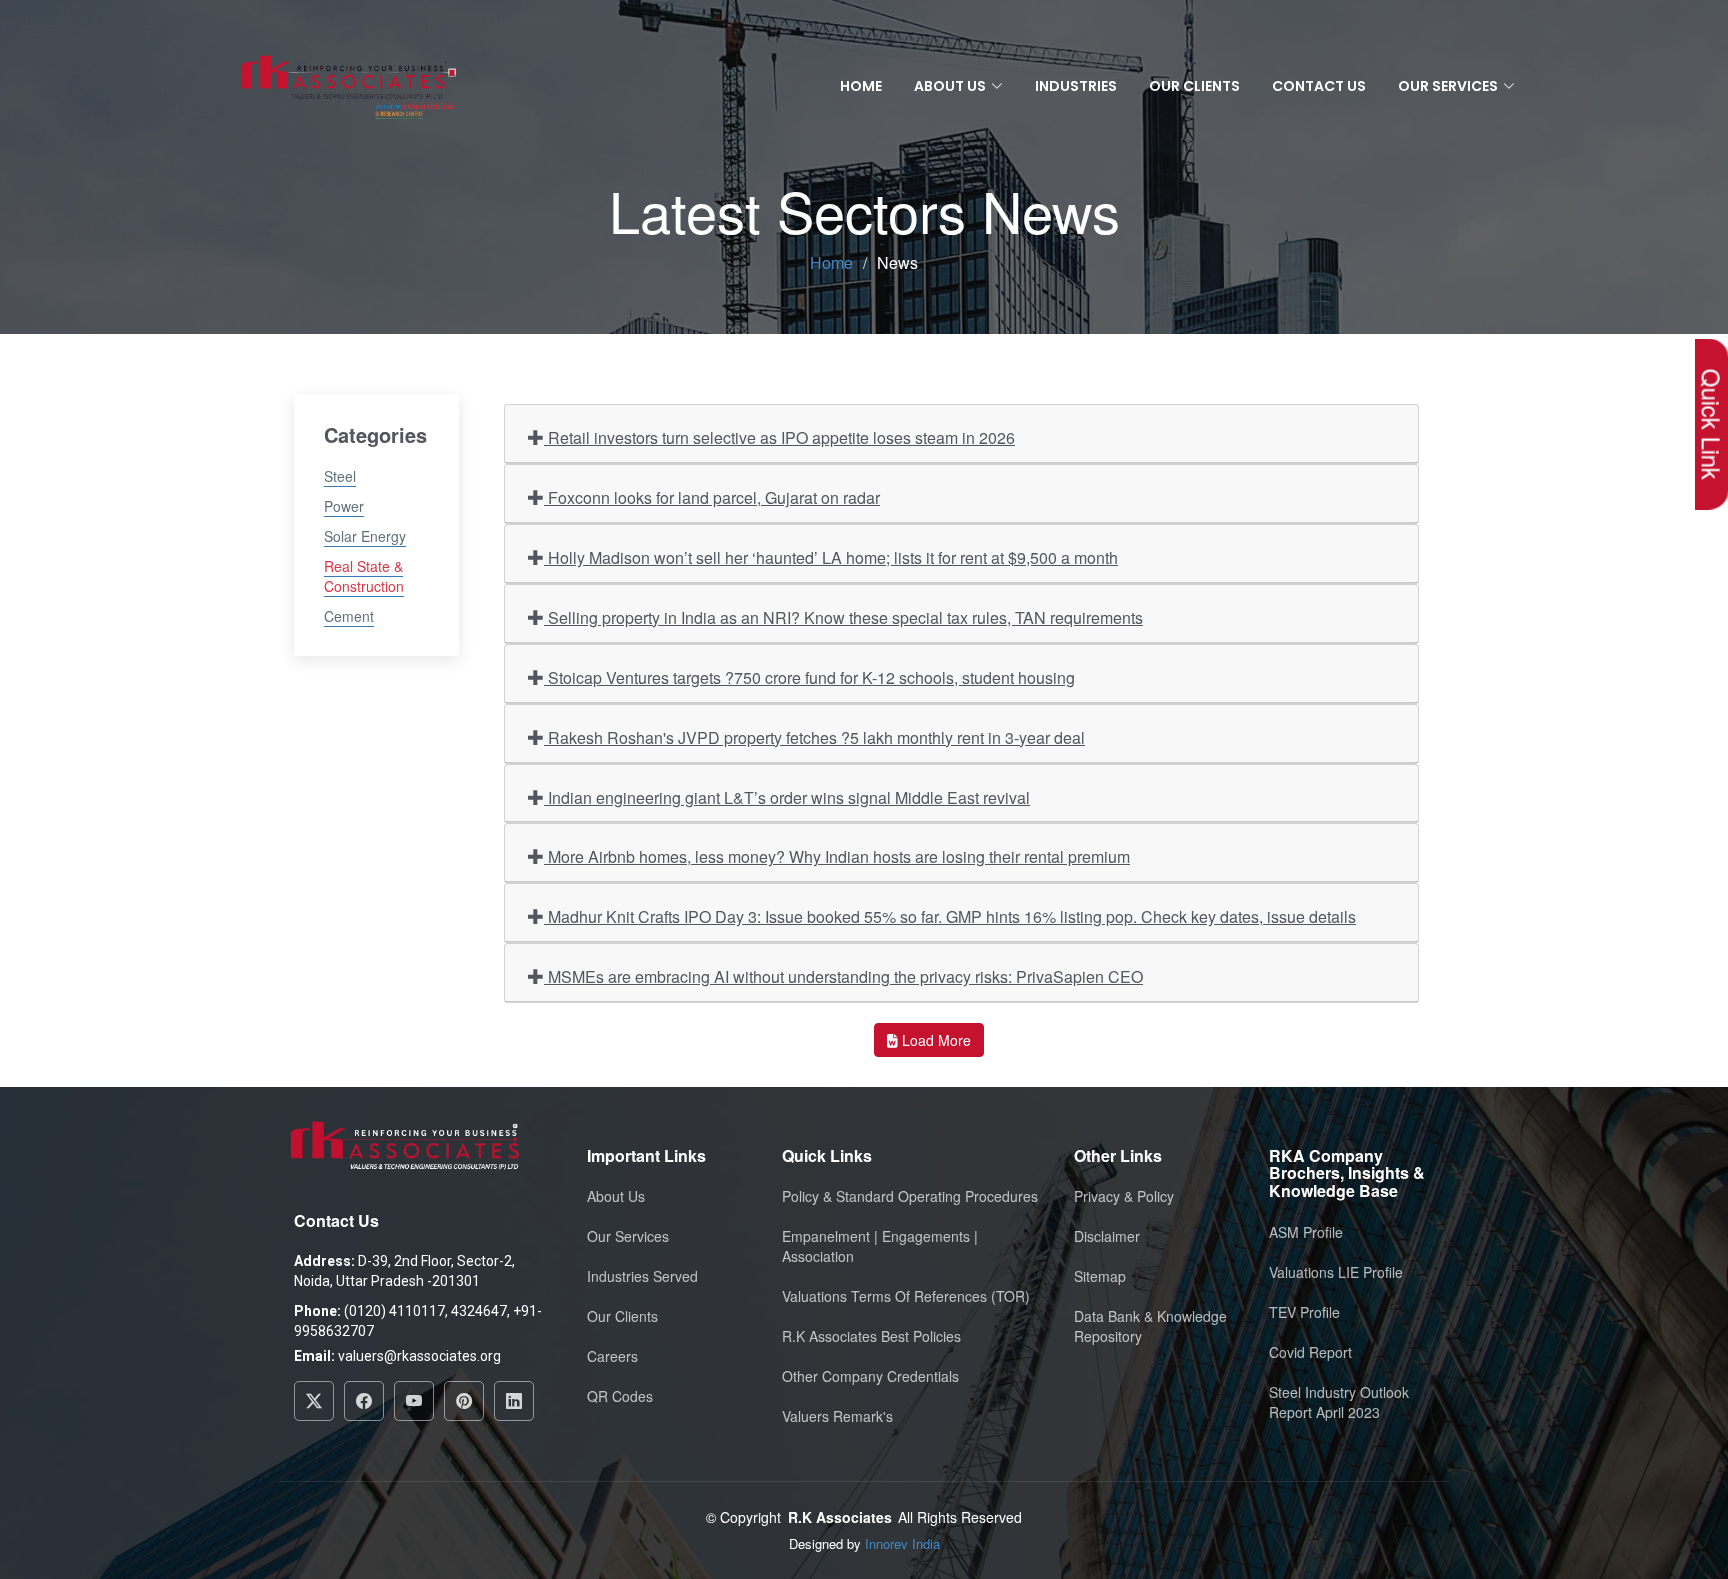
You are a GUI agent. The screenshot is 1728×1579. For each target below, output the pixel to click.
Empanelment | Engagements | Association (880, 1246)
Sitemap (1100, 1276)
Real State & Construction (364, 576)
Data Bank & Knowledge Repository (1150, 1326)
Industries (1076, 86)
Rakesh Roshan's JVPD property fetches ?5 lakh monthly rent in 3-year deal (814, 737)
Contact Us (1319, 86)
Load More (934, 1040)
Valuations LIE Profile (1336, 1272)
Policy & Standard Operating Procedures (910, 1196)
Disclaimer (1107, 1236)
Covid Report (1310, 1352)
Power (344, 506)
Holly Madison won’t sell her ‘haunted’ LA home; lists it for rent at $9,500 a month (831, 557)
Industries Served (642, 1276)
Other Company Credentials (870, 1376)
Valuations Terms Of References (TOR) (906, 1296)
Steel (340, 476)
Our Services (628, 1236)
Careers (612, 1356)
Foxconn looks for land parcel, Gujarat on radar (712, 497)
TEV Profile (1304, 1312)
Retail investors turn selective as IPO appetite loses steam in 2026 (779, 437)
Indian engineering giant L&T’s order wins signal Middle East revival (787, 797)
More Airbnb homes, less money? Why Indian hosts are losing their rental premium (837, 856)
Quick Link (1711, 424)
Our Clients (1194, 86)
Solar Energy (365, 536)
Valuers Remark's (837, 1416)
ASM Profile (1306, 1232)
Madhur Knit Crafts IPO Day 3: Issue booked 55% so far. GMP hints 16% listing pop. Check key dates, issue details (950, 916)
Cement (349, 616)
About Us (616, 1196)
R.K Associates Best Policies (871, 1336)
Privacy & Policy (1124, 1196)
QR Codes (620, 1396)
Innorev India (902, 1543)
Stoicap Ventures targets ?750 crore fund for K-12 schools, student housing (809, 677)
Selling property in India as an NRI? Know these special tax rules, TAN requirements (843, 617)
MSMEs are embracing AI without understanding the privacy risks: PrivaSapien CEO (843, 976)
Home (861, 86)
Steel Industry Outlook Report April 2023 (1339, 1402)
